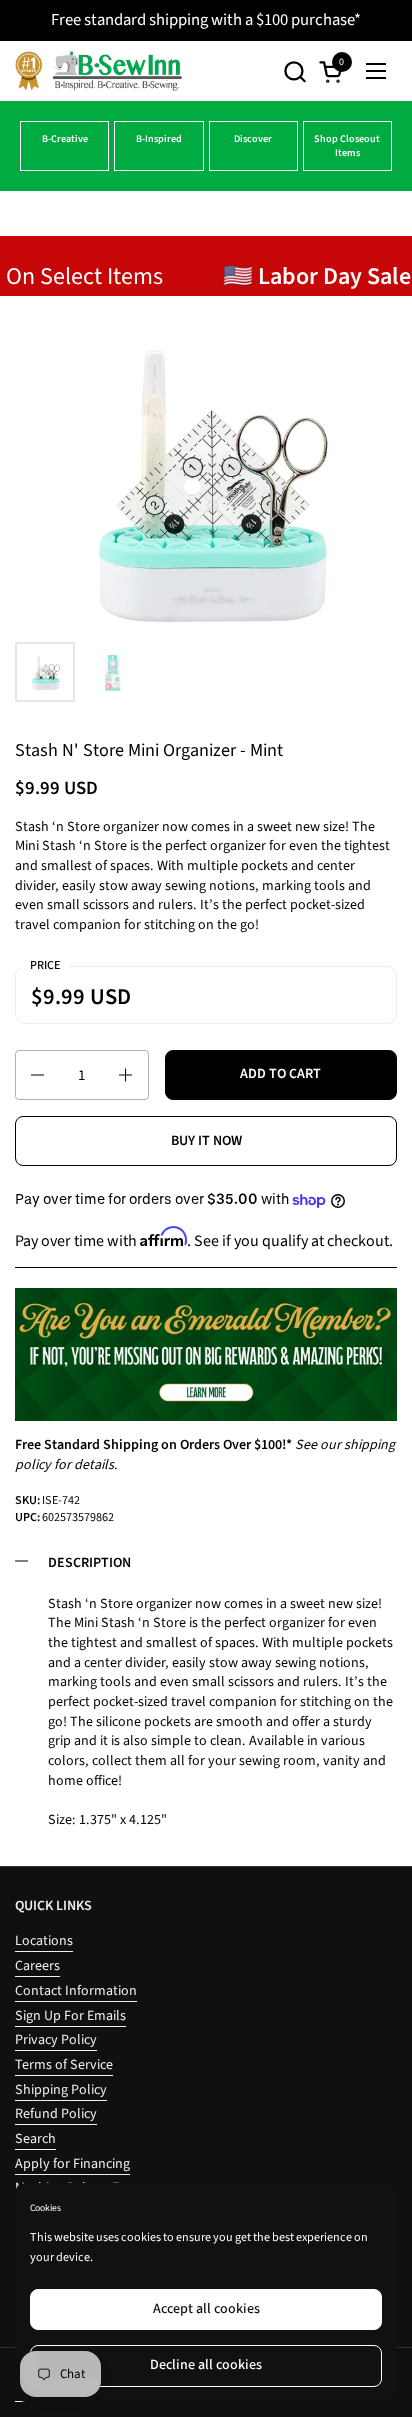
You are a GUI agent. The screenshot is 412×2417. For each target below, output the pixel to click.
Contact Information (76, 1991)
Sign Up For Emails (70, 2016)
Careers (37, 1966)
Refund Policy (56, 2114)
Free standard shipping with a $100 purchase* (206, 20)
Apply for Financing (72, 2164)
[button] (294, 71)
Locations (44, 1941)
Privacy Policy (56, 2040)
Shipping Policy (61, 2090)
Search (35, 2139)
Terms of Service (64, 2065)
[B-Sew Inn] (98, 71)
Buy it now (206, 1141)
